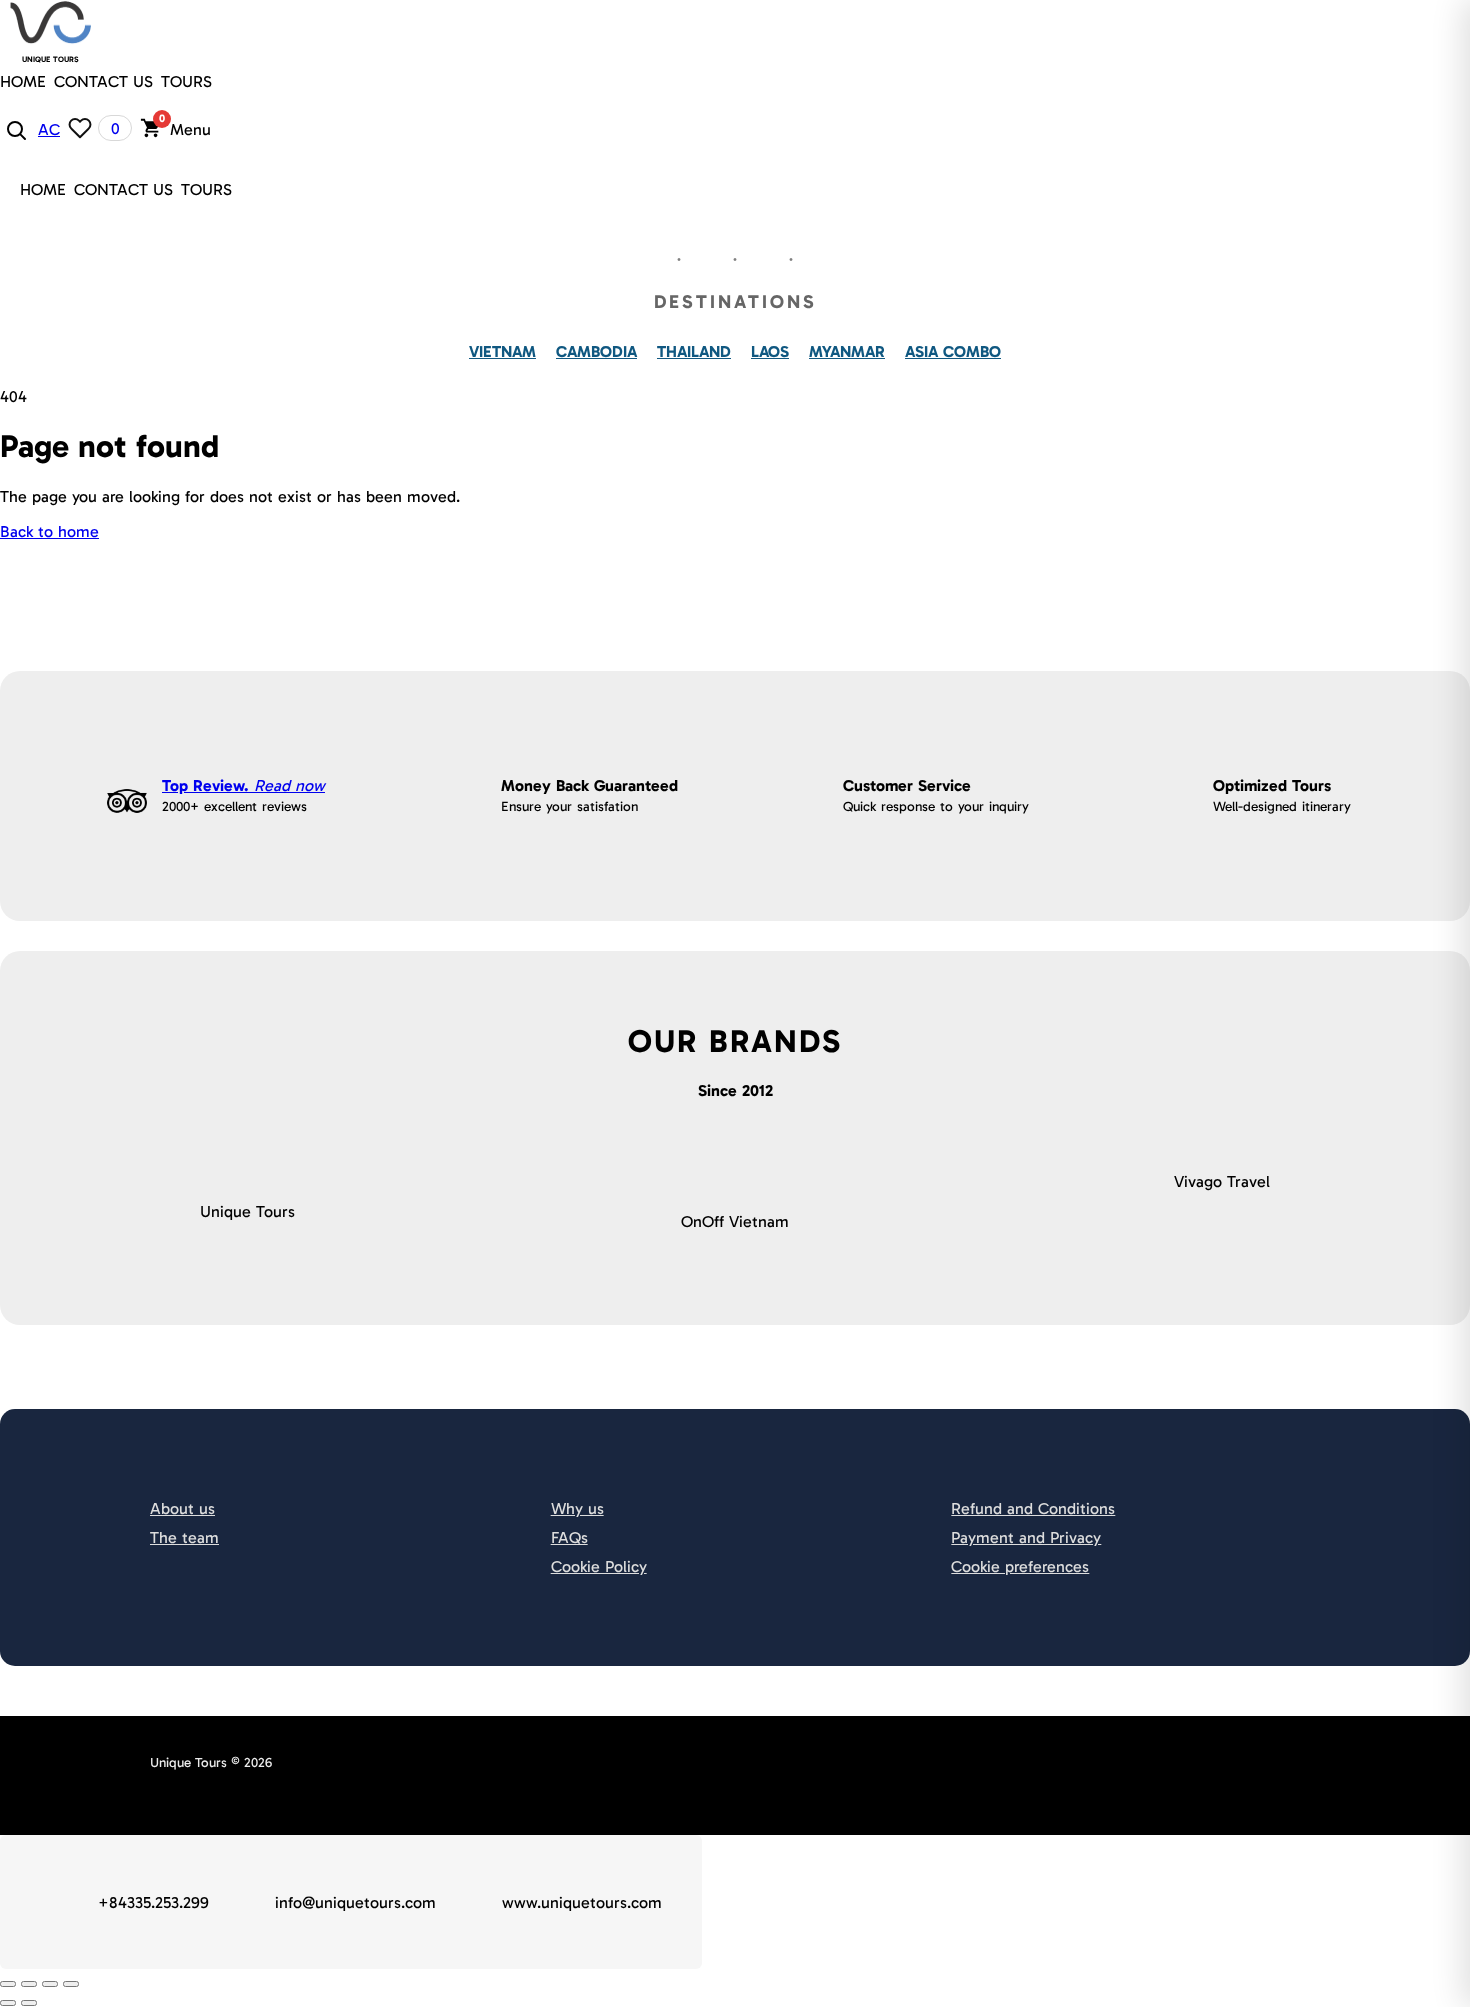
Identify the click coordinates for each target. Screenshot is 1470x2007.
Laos (770, 351)
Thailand (694, 351)
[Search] (15, 129)
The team (184, 1537)
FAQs (569, 1537)
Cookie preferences (1020, 1566)
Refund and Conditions (1033, 1508)
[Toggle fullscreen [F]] (50, 1984)
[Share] (29, 1984)
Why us (577, 1508)
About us (182, 1508)
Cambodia (596, 351)
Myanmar (847, 351)
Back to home (49, 531)
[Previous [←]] (8, 2003)
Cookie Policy (599, 1566)
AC (49, 129)
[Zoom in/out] (71, 1984)
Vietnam (502, 351)
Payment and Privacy (1026, 1537)
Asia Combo (953, 351)
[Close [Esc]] (8, 1984)
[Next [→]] (29, 2003)
